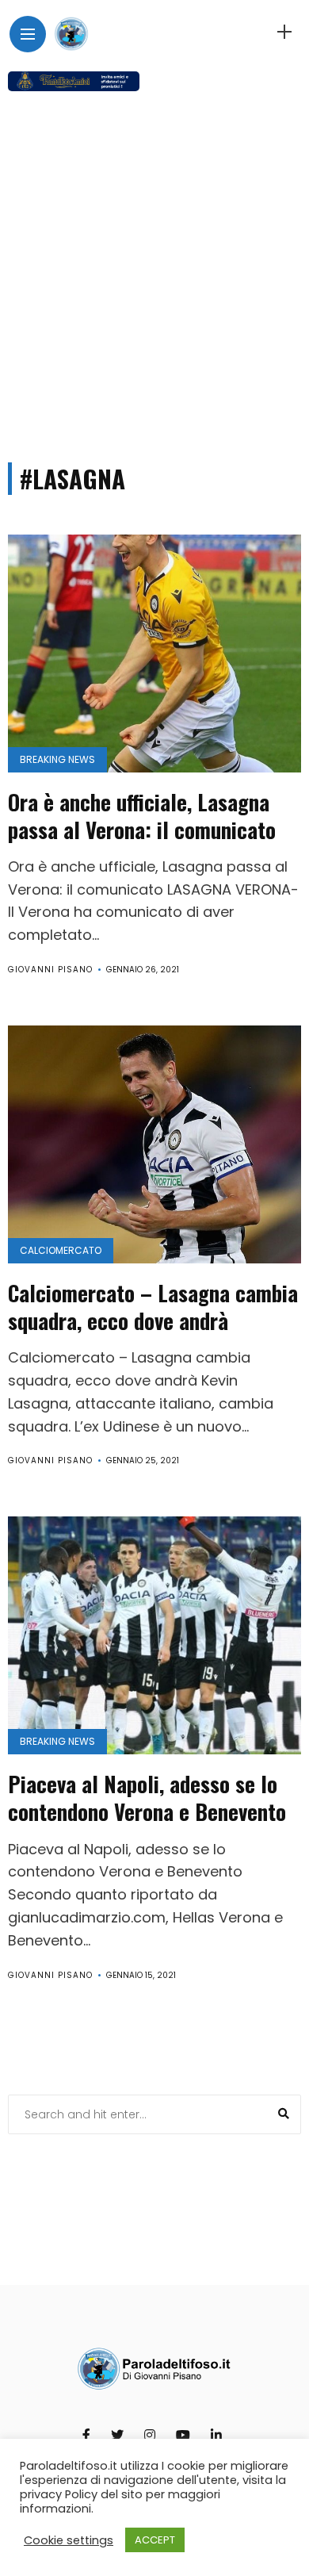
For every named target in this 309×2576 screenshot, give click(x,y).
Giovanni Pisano (50, 970)
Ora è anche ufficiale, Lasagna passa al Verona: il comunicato (142, 816)
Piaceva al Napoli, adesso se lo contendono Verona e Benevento (147, 1798)
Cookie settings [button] (69, 2540)
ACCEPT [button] (155, 2540)
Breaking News (57, 759)
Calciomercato (61, 1250)
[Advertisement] (154, 270)
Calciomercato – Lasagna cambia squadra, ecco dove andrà (153, 1307)
